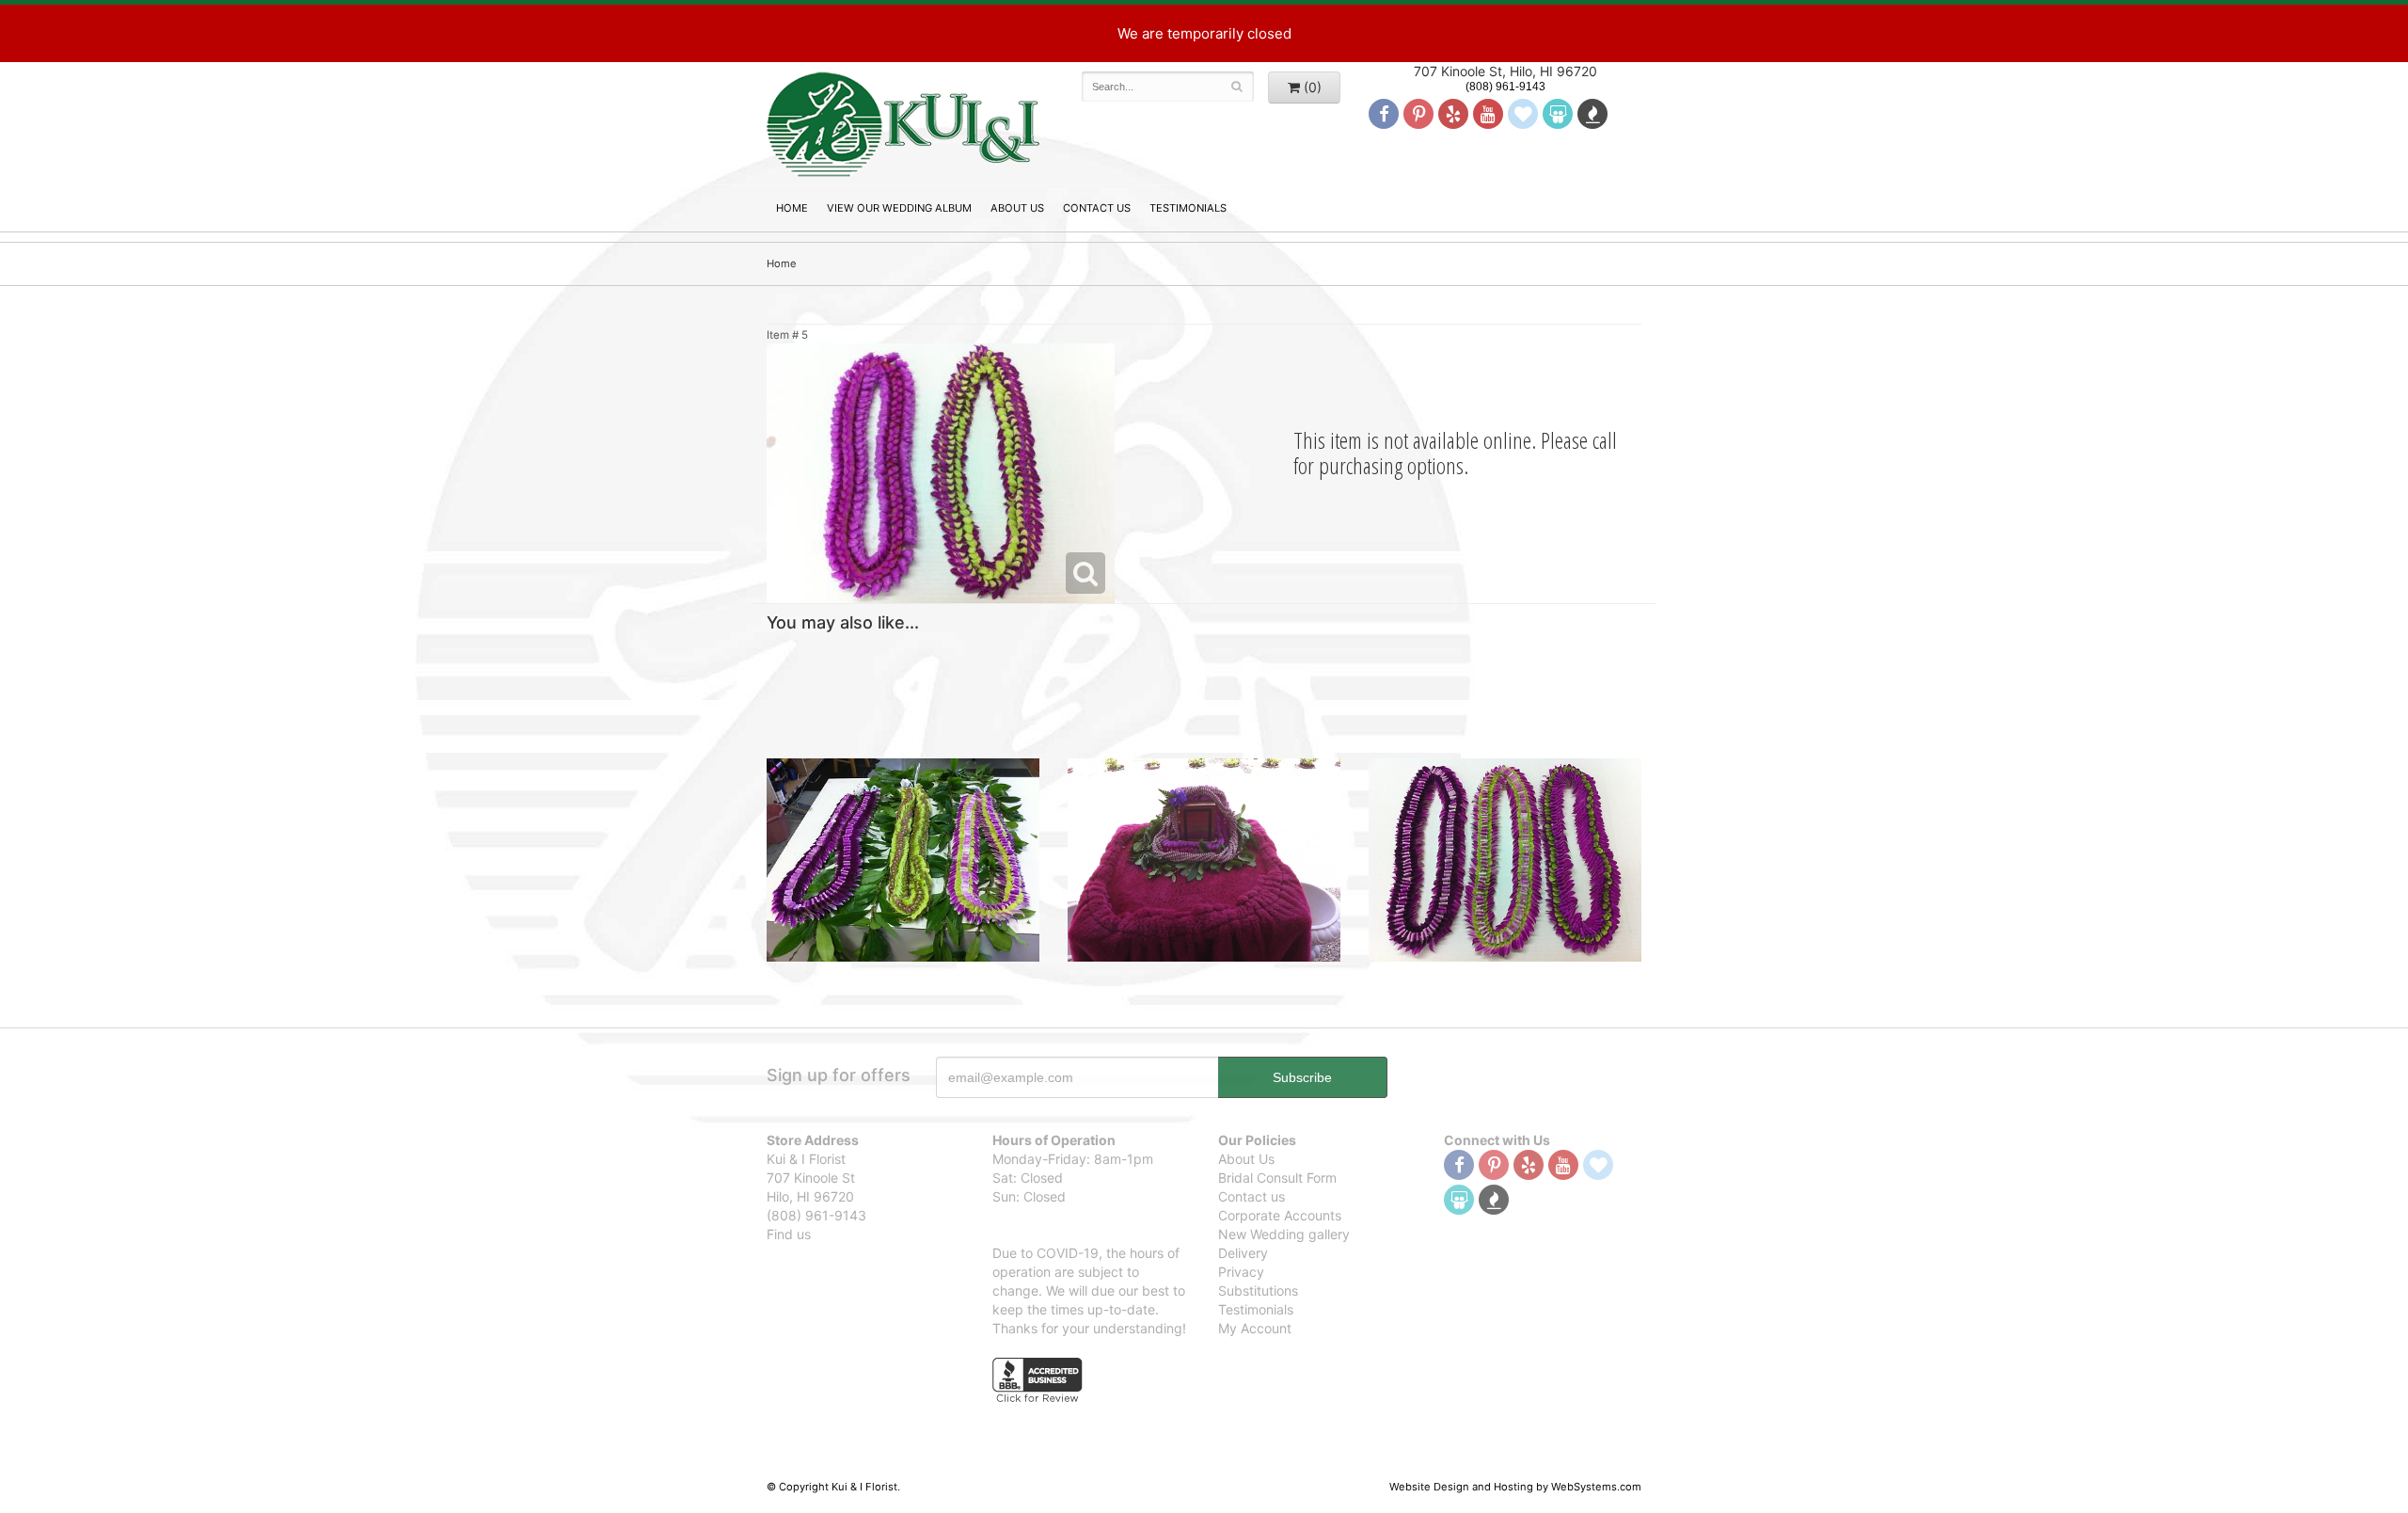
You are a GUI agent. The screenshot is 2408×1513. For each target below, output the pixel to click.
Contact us (1252, 1196)
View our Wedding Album (899, 208)
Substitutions (1258, 1290)
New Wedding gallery (1284, 1234)
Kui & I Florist (903, 123)
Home (792, 208)
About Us (1017, 208)
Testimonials (1188, 208)
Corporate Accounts (1280, 1215)
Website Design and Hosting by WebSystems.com (1515, 1487)
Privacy (1241, 1272)
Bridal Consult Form (1277, 1178)
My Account (1255, 1328)
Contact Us (1097, 208)
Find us (789, 1234)
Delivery (1243, 1253)
